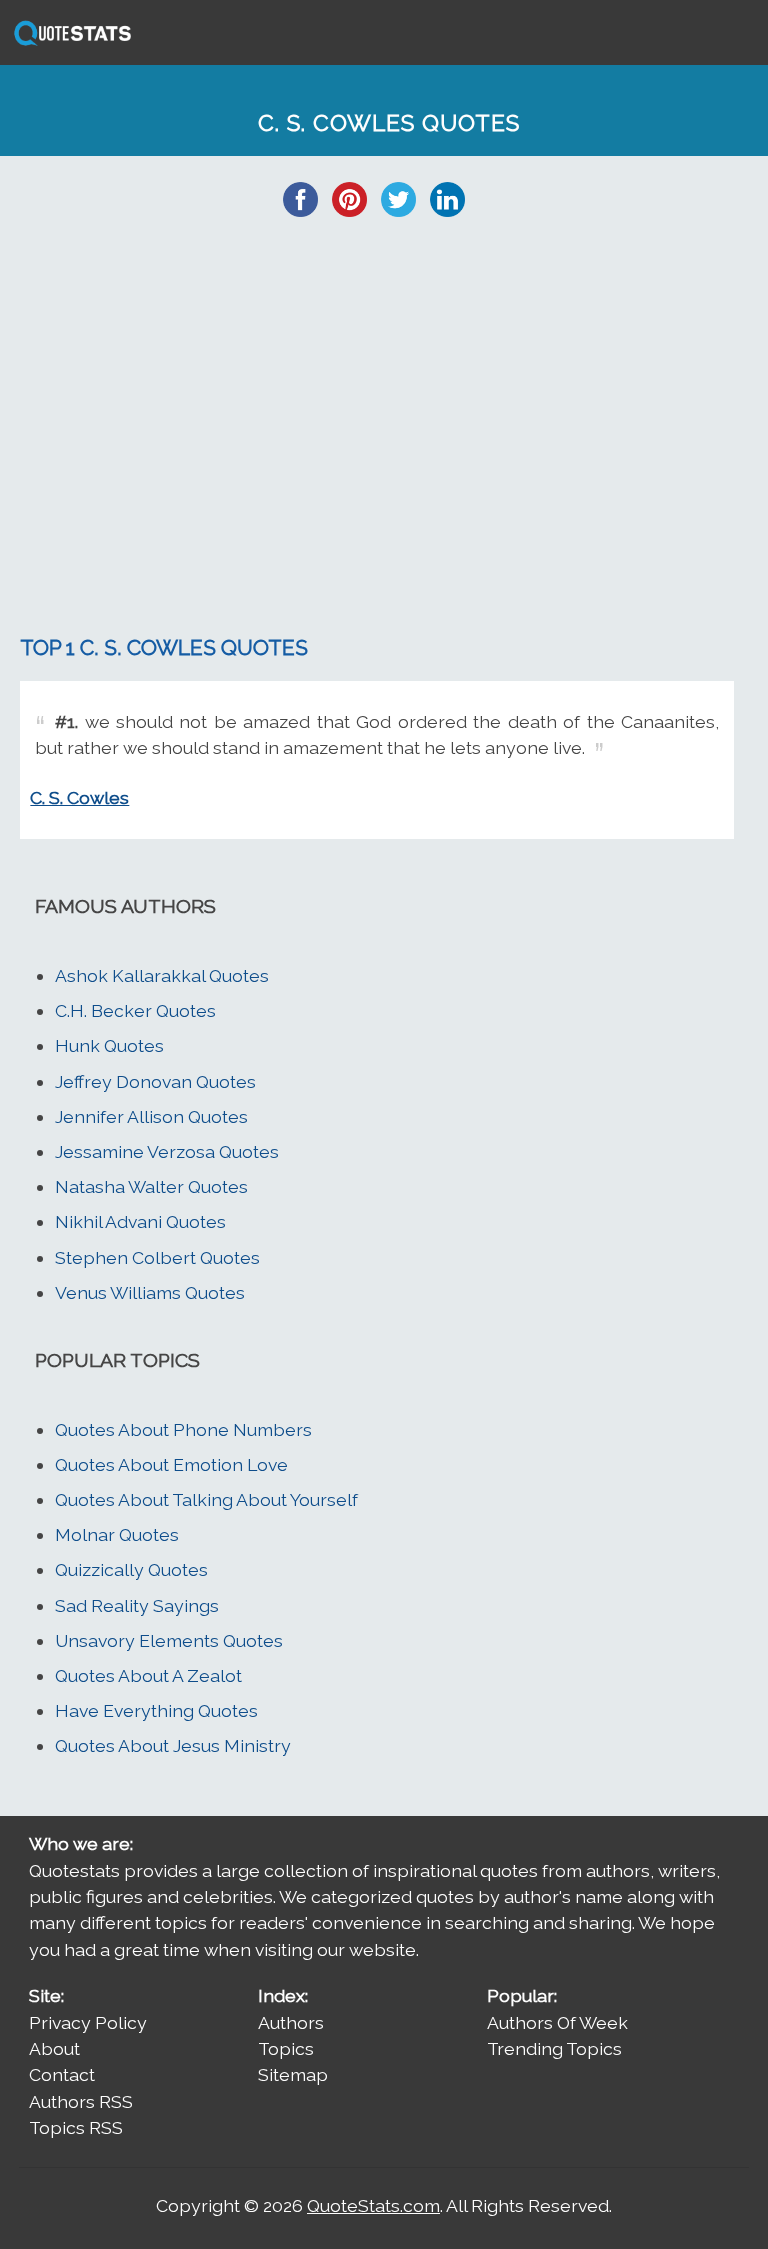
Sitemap (293, 2074)
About (54, 2048)
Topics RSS (76, 2127)
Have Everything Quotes (156, 1710)
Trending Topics (554, 2048)
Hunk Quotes (109, 1045)
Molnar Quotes (117, 1534)
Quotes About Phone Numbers (183, 1429)
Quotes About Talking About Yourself (206, 1499)
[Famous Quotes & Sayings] (69, 43)
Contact (62, 2074)
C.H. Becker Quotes (135, 1010)
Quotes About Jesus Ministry (173, 1745)
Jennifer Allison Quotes (151, 1116)
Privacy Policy (88, 2022)
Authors (291, 2022)
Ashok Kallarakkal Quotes (162, 975)
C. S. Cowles (79, 797)
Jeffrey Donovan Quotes (155, 1081)
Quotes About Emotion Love (171, 1464)
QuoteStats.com (373, 2205)
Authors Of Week (557, 2022)
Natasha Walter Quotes (151, 1186)
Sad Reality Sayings (137, 1605)
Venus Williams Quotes (150, 1292)
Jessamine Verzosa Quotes (167, 1151)
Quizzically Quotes (131, 1569)
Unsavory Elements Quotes (169, 1640)
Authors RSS (81, 2101)
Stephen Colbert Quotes (157, 1257)
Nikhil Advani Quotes (140, 1221)
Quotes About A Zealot (148, 1675)
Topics (286, 2048)
